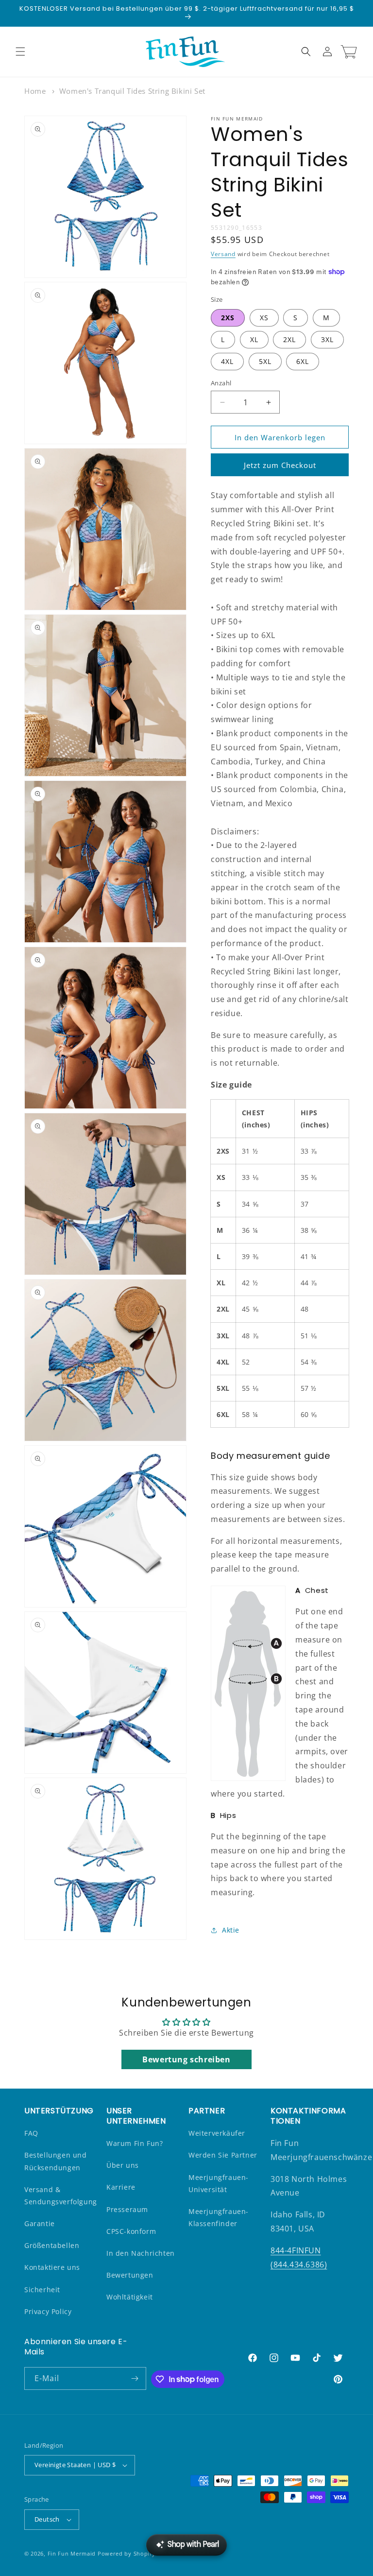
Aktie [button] (231, 1930)
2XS (228, 318)
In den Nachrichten (141, 2253)
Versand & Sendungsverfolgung (61, 2196)
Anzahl (221, 383)
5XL (265, 361)
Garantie (40, 2223)
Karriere (121, 2187)
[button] (20, 52)
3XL (327, 339)
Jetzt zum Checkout (280, 465)
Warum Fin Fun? (135, 2143)
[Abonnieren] (135, 2378)
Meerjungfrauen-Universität (219, 2183)
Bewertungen (130, 2275)
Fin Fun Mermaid (72, 2553)
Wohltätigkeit (130, 2297)
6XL (303, 361)
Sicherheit (42, 2290)
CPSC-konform (131, 2231)
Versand (223, 254)
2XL (289, 339)
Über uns (123, 2165)
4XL (227, 361)
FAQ (31, 2133)
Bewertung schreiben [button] (186, 2059)
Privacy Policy (48, 2311)
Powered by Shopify (127, 2553)
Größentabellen (52, 2245)
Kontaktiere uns (52, 2267)
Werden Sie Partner (223, 2155)
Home (35, 91)
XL (254, 339)
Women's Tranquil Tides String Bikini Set (132, 91)
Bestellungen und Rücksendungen (56, 2161)
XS (264, 318)
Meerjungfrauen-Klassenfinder (219, 2217)
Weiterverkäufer (217, 2133)
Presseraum (127, 2209)
